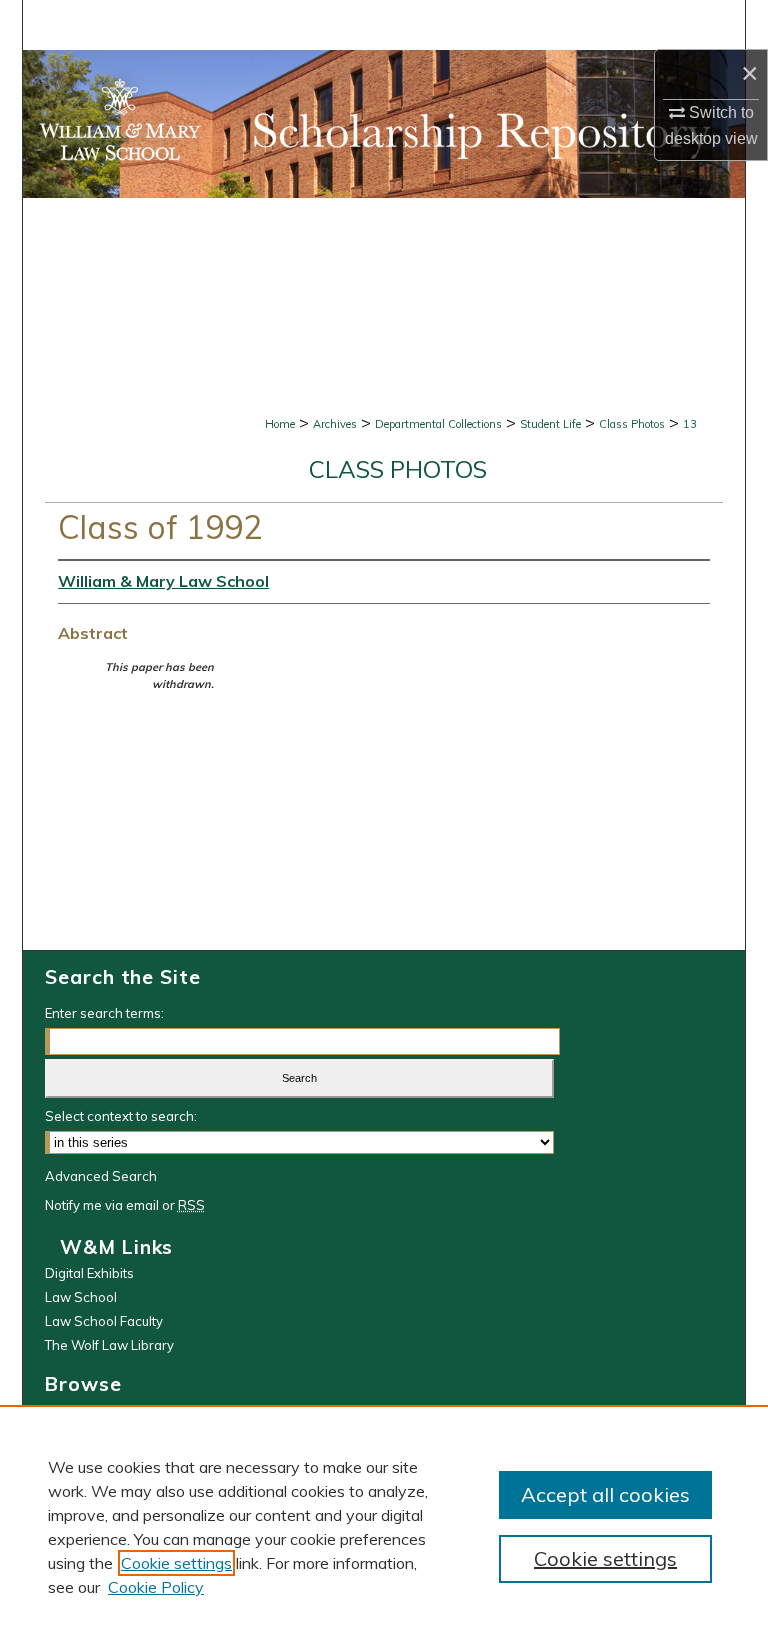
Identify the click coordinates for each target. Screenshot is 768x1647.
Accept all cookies (605, 1494)
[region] (384, 1526)
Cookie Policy (156, 1587)
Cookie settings (176, 1563)
